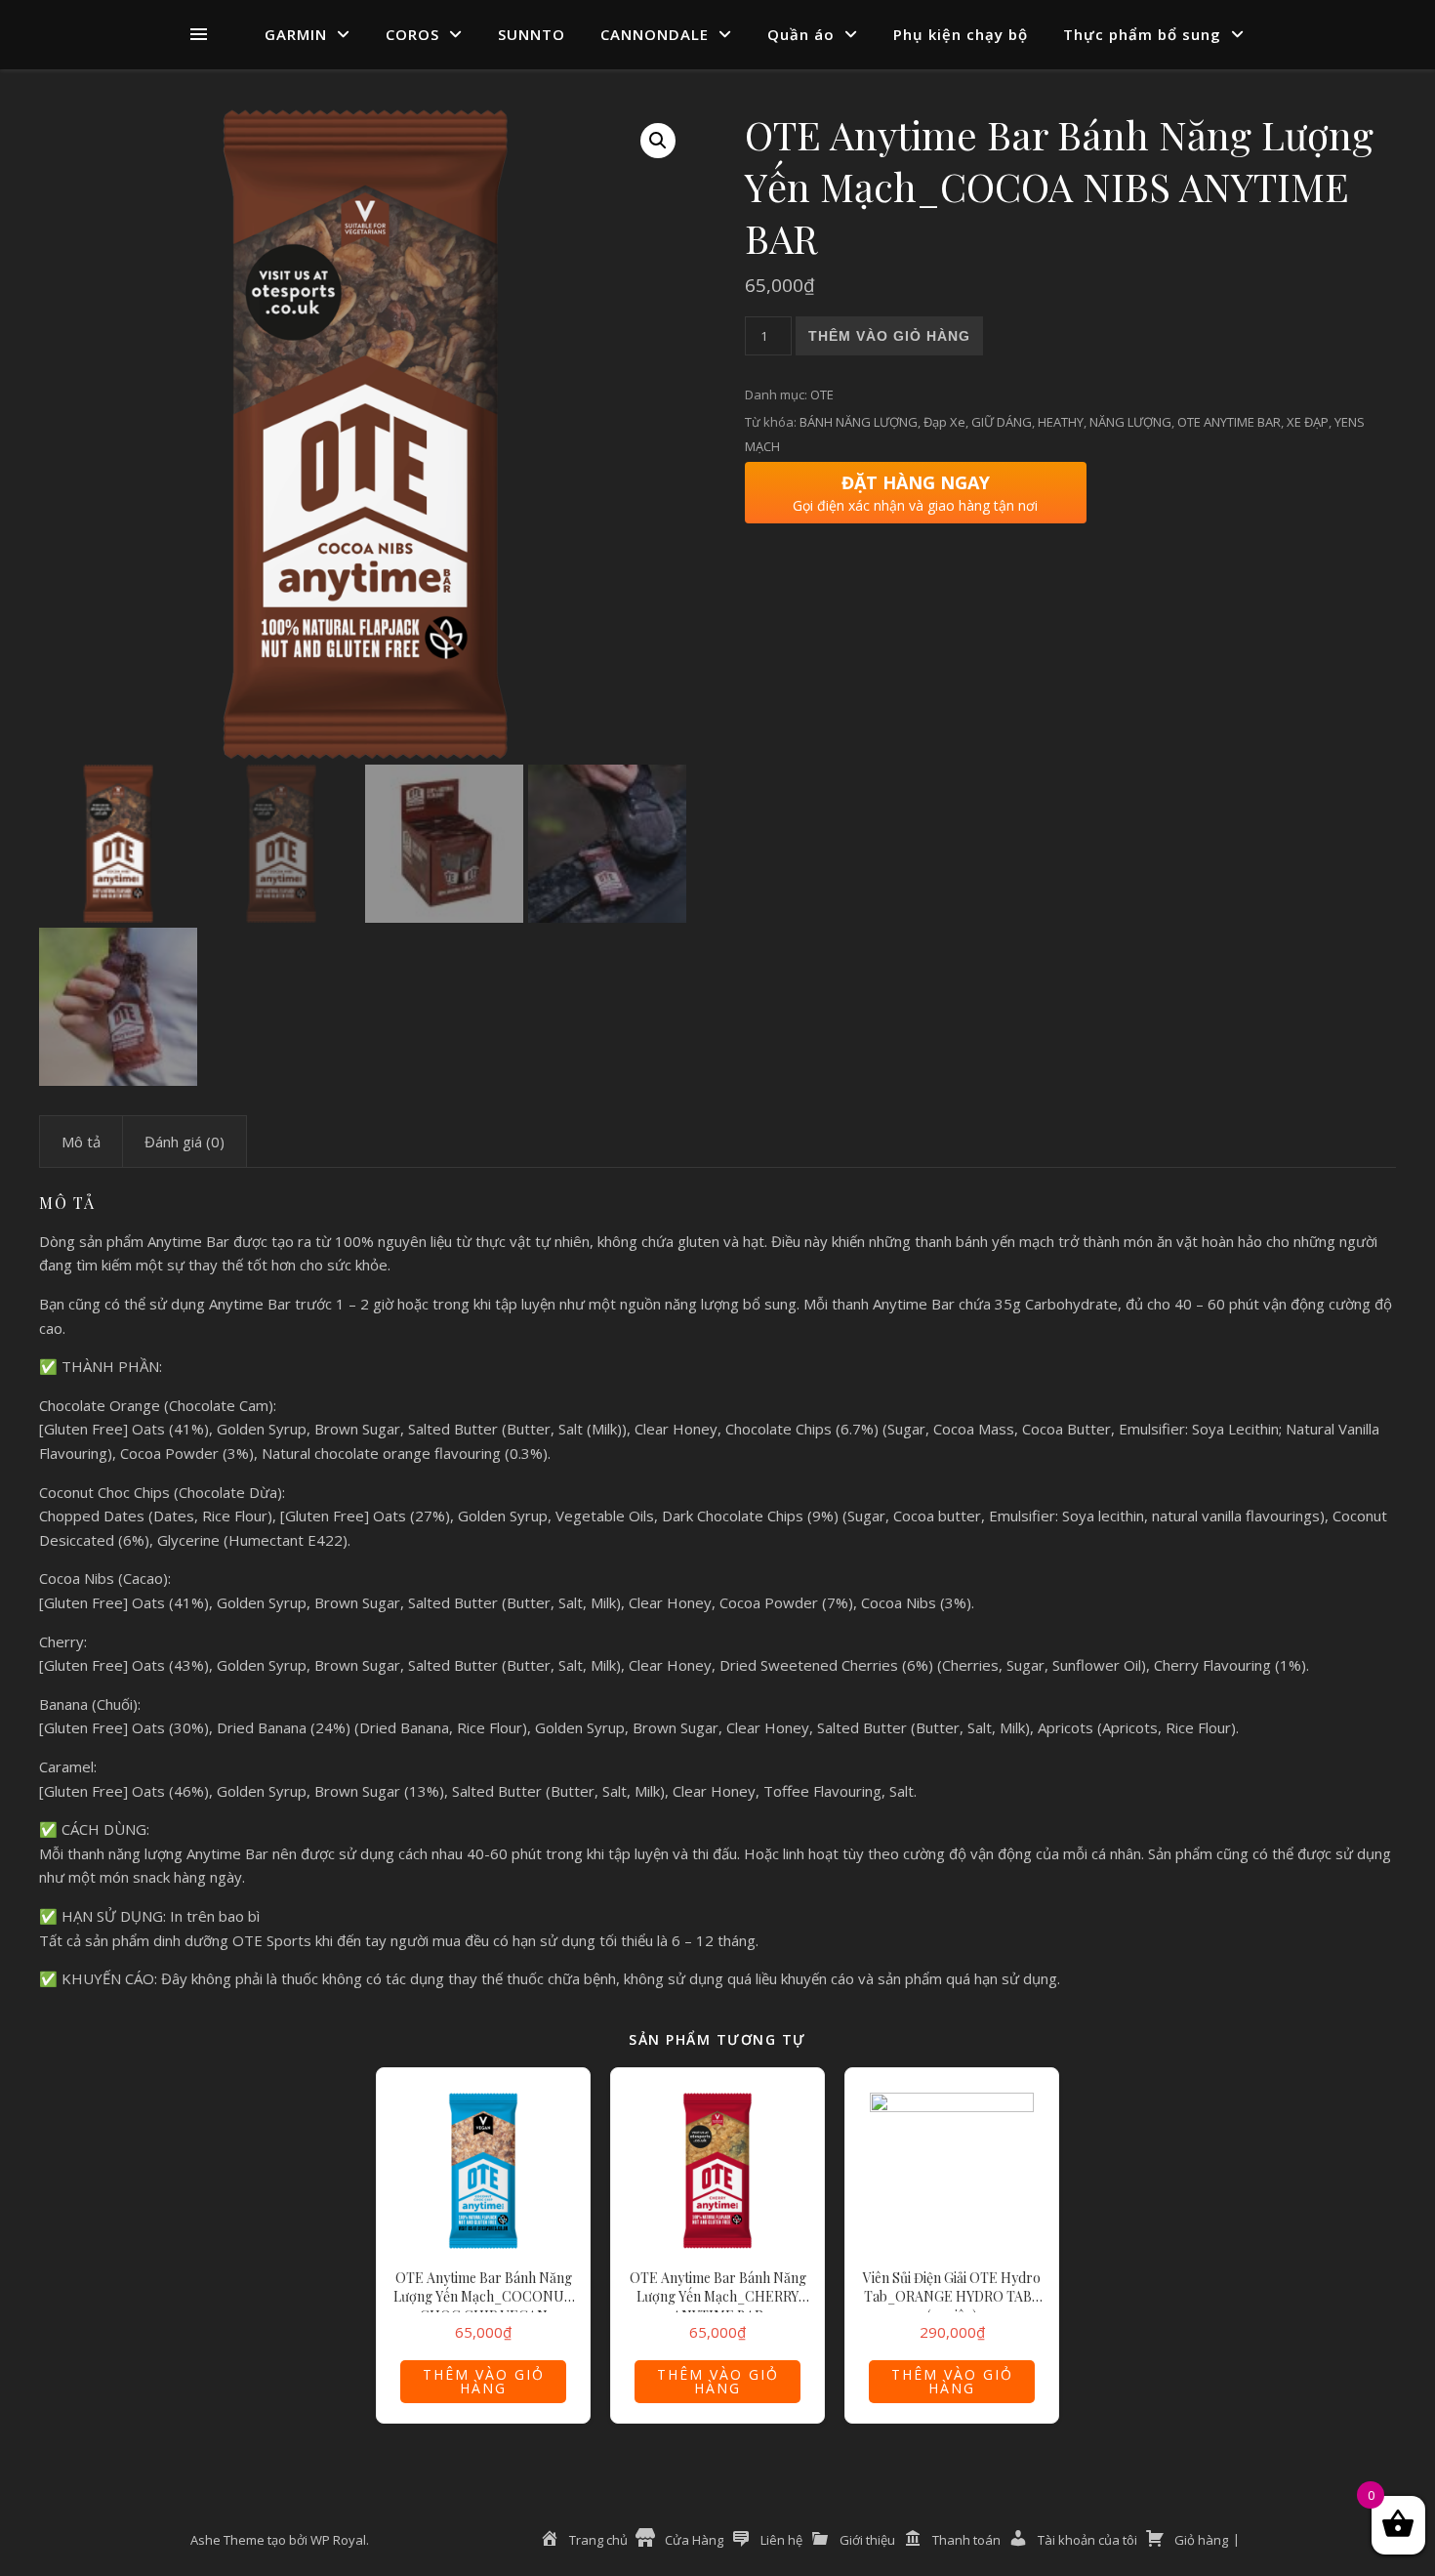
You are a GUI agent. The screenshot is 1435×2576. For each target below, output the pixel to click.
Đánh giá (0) (184, 1142)
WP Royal (338, 2540)
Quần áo (801, 34)
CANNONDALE (655, 34)
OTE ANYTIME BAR (1229, 422)
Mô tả (81, 1142)
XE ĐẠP (1308, 422)
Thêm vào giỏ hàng (889, 336)
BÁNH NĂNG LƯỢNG (859, 422)
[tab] (81, 1142)
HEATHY (1061, 422)
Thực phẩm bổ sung (1142, 34)
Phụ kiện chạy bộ (961, 34)
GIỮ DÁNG (1002, 422)
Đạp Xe (944, 422)
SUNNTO (532, 34)
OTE (822, 395)
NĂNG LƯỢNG (1130, 422)
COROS (412, 34)
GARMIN (296, 34)
